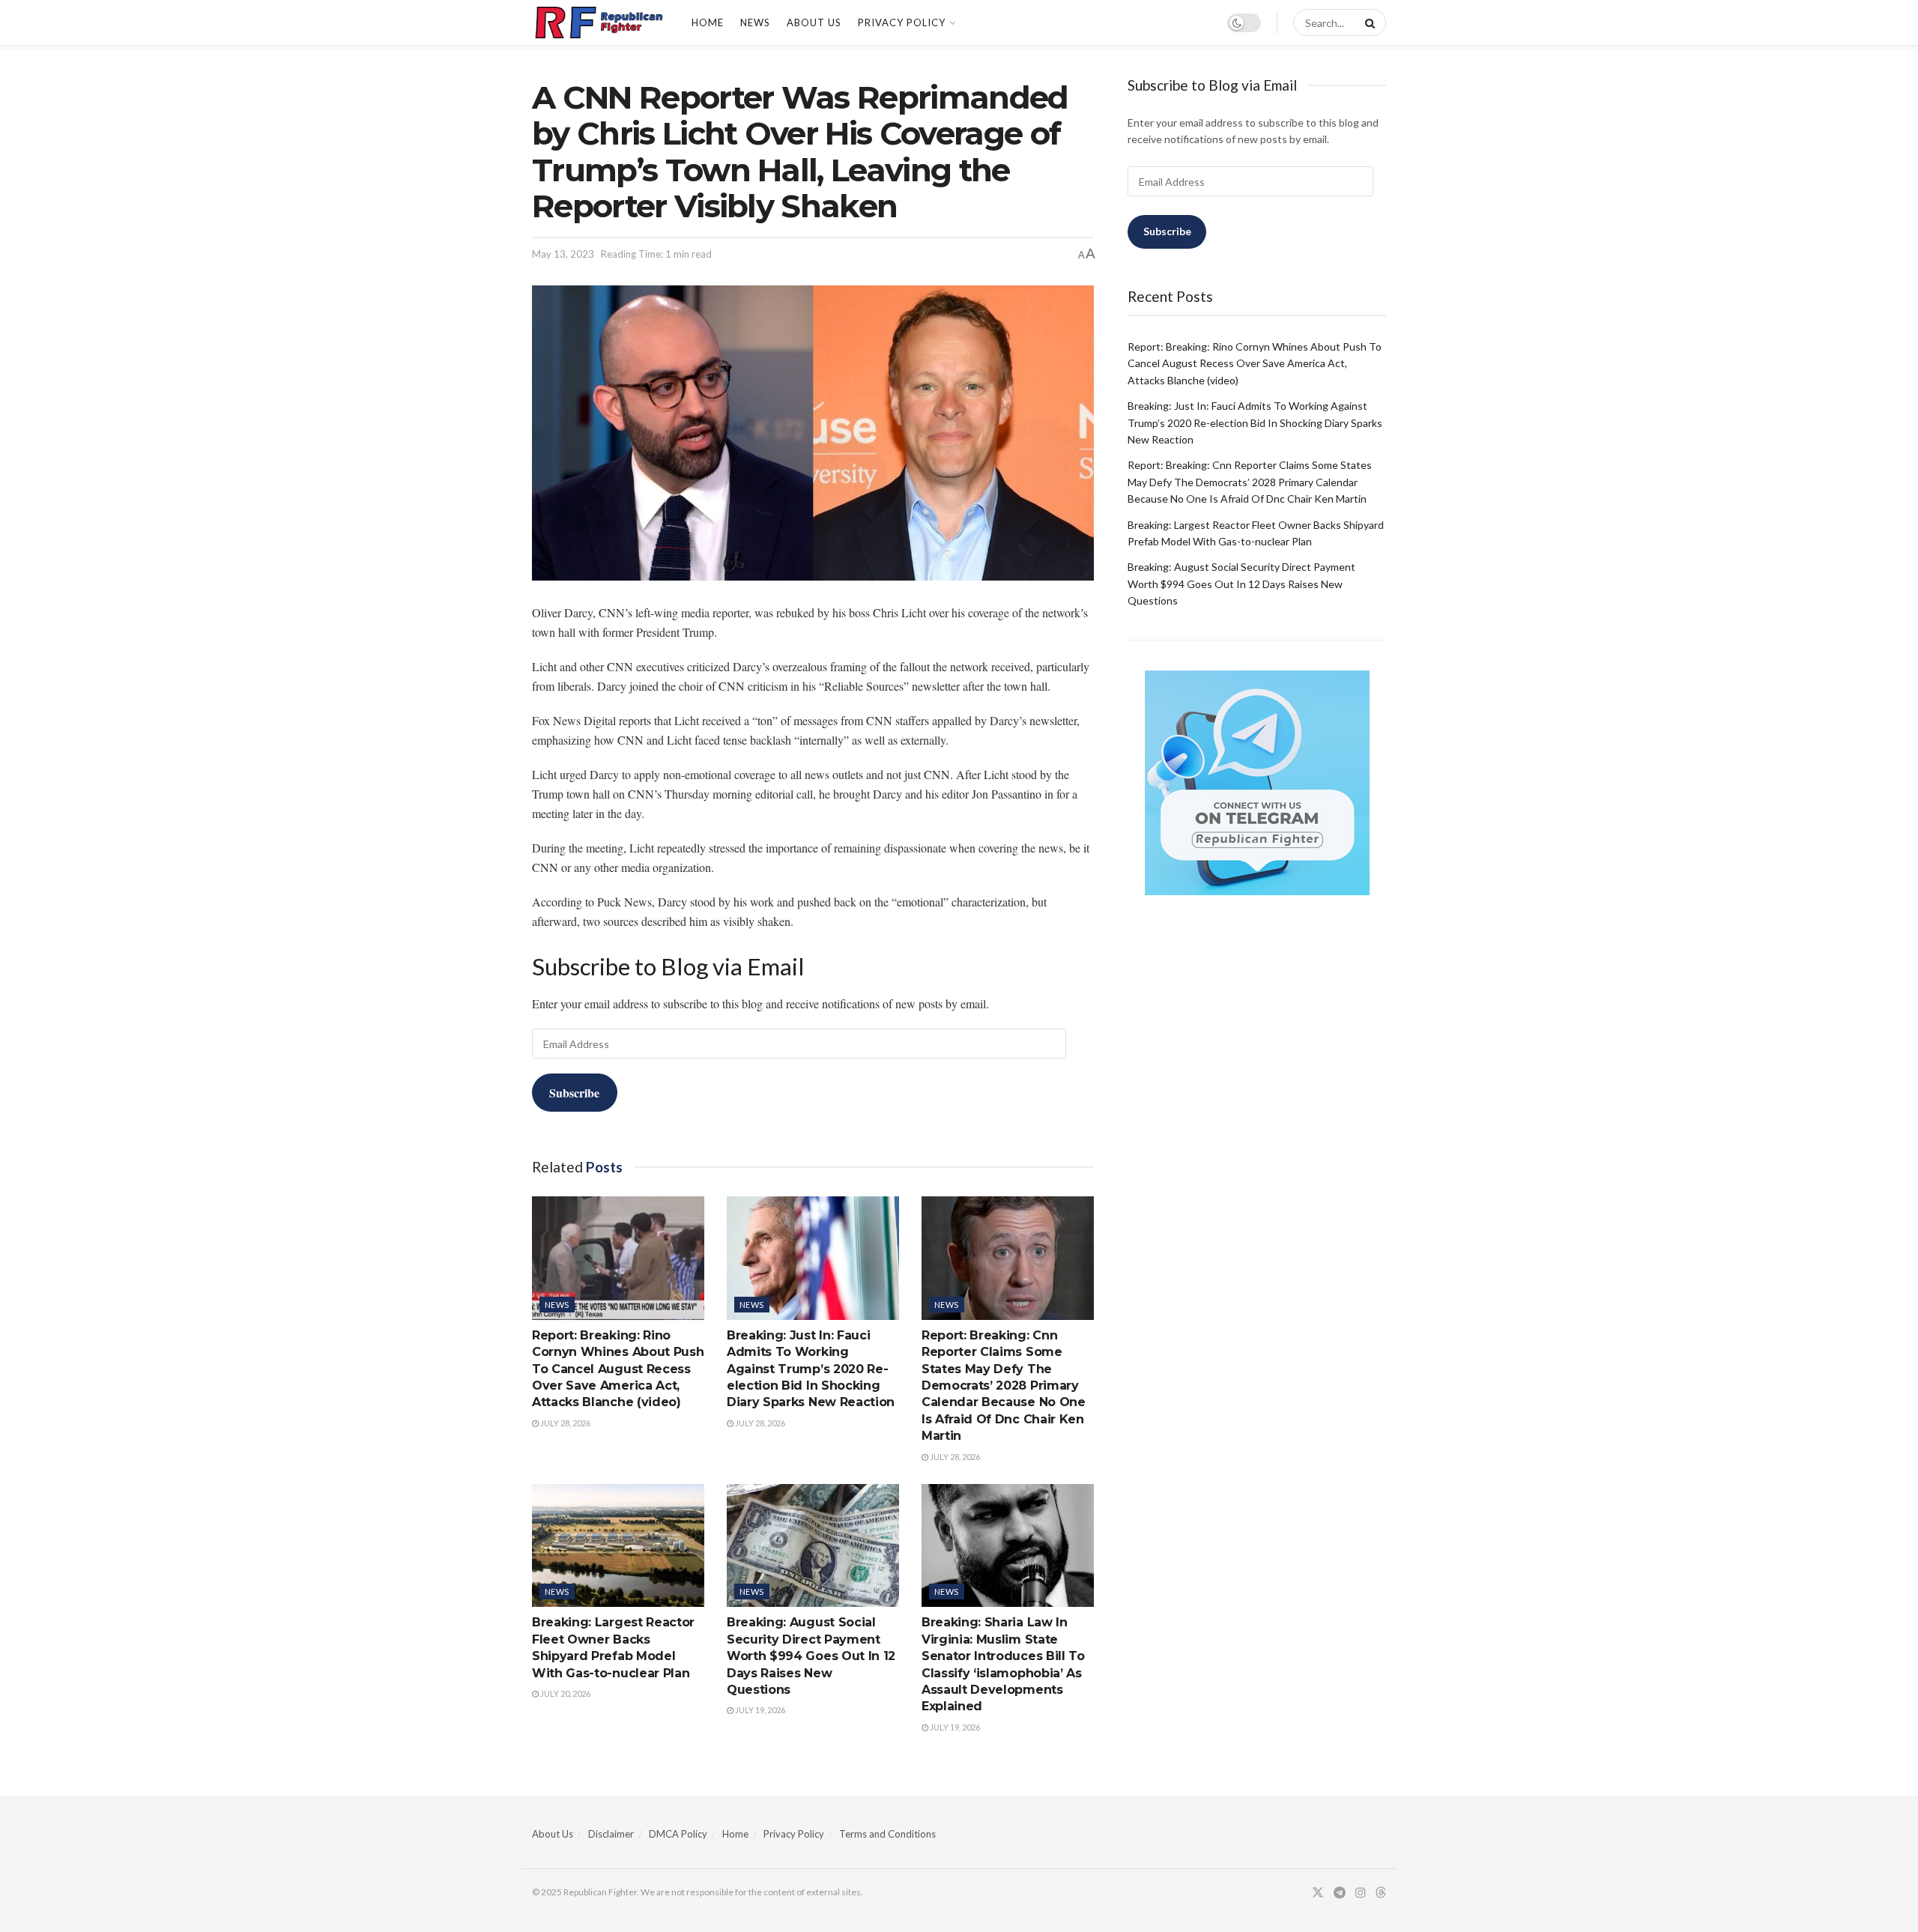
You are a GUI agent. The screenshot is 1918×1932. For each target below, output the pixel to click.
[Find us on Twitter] (1318, 1893)
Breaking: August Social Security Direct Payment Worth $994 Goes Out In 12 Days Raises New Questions (811, 1656)
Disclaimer (611, 1834)
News (755, 22)
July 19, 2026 (759, 1710)
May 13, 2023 (563, 254)
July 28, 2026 (565, 1423)
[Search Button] (1367, 22)
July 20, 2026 (565, 1693)
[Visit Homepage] (599, 22)
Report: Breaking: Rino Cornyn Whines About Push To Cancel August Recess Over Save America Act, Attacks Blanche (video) (618, 1369)
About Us (814, 22)
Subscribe (574, 1093)
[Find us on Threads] (1381, 1893)
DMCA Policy (678, 1834)
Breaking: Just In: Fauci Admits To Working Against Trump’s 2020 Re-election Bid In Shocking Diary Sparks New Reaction (811, 1369)
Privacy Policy (902, 22)
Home (708, 22)
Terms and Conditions (887, 1834)
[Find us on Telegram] (1340, 1893)
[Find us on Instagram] (1361, 1893)
